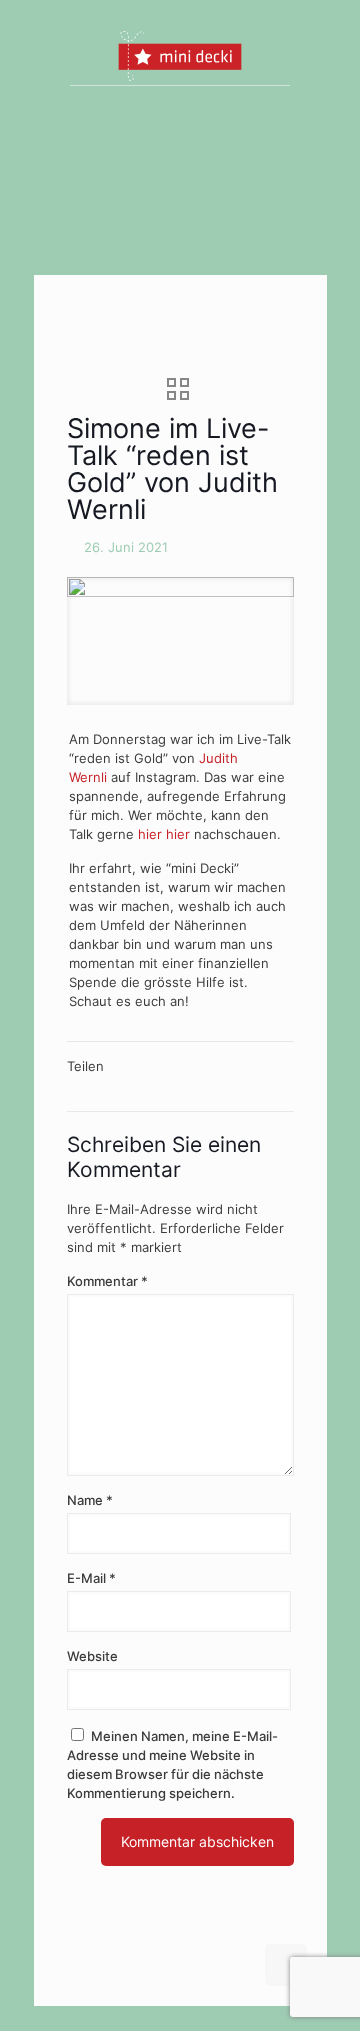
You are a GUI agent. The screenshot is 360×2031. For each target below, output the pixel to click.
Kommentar (107, 1281)
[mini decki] (180, 55)
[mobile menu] (300, 55)
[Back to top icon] (286, 1965)
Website (92, 1656)
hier (150, 834)
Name (90, 1500)
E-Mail (91, 1578)
